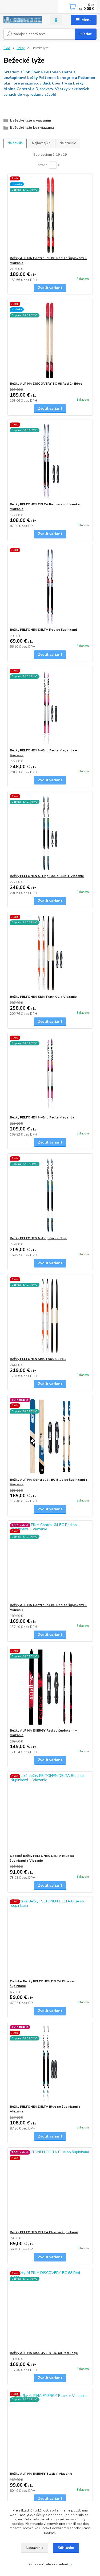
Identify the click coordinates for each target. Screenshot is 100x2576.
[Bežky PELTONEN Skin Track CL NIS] (50, 1316)
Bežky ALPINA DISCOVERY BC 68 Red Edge (44, 2353)
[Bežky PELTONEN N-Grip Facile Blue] (50, 1195)
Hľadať (85, 34)
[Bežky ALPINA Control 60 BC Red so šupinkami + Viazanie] (50, 215)
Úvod (7, 48)
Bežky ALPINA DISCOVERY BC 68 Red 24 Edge (46, 384)
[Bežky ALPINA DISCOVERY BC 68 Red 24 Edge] (50, 340)
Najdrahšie (68, 143)
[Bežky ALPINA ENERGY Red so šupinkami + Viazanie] (50, 1687)
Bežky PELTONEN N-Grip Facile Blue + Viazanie (47, 876)
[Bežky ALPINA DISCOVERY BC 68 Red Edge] (50, 2310)
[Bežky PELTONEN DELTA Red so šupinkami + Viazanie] (50, 461)
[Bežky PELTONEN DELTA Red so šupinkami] (50, 586)
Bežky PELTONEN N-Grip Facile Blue (38, 1238)
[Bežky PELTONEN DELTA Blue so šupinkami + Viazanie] (50, 2063)
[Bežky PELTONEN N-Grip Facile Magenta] (50, 1074)
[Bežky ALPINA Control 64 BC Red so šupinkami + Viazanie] (50, 1562)
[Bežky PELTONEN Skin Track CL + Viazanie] (50, 953)
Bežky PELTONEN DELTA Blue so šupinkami (44, 2232)
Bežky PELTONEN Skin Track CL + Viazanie (43, 997)
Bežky (21, 48)
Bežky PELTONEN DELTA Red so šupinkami (43, 630)
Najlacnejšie (41, 143)
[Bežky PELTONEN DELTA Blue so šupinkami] (50, 2189)
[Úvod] (23, 20)
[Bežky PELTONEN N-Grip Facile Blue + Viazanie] (50, 833)
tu (70, 2564)
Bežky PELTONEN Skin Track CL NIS (38, 1359)
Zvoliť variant (50, 288)
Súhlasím (66, 2548)
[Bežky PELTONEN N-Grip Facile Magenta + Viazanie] (50, 707)
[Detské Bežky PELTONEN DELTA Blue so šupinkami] (50, 1938)
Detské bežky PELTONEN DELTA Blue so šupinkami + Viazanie (42, 1858)
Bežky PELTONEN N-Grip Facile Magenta (42, 1117)
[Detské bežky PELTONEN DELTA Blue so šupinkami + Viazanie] (50, 1812)
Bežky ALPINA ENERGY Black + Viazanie (41, 2474)
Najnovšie (15, 143)
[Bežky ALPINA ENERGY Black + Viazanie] (50, 2430)
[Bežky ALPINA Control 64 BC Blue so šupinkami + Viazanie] (50, 1436)
